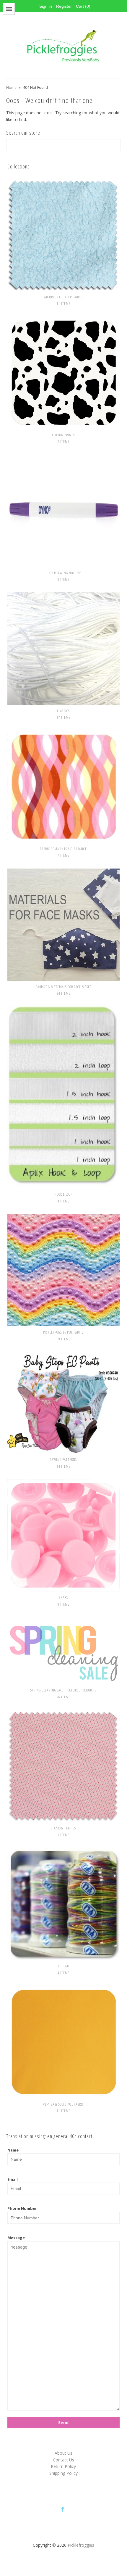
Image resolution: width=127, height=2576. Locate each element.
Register (64, 6)
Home (11, 87)
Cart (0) (83, 6)
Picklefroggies (81, 2545)
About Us (63, 2453)
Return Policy (63, 2466)
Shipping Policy (63, 2473)
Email (13, 2179)
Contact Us (63, 2460)
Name (13, 2150)
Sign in (46, 6)
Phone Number (22, 2208)
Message (16, 2238)
